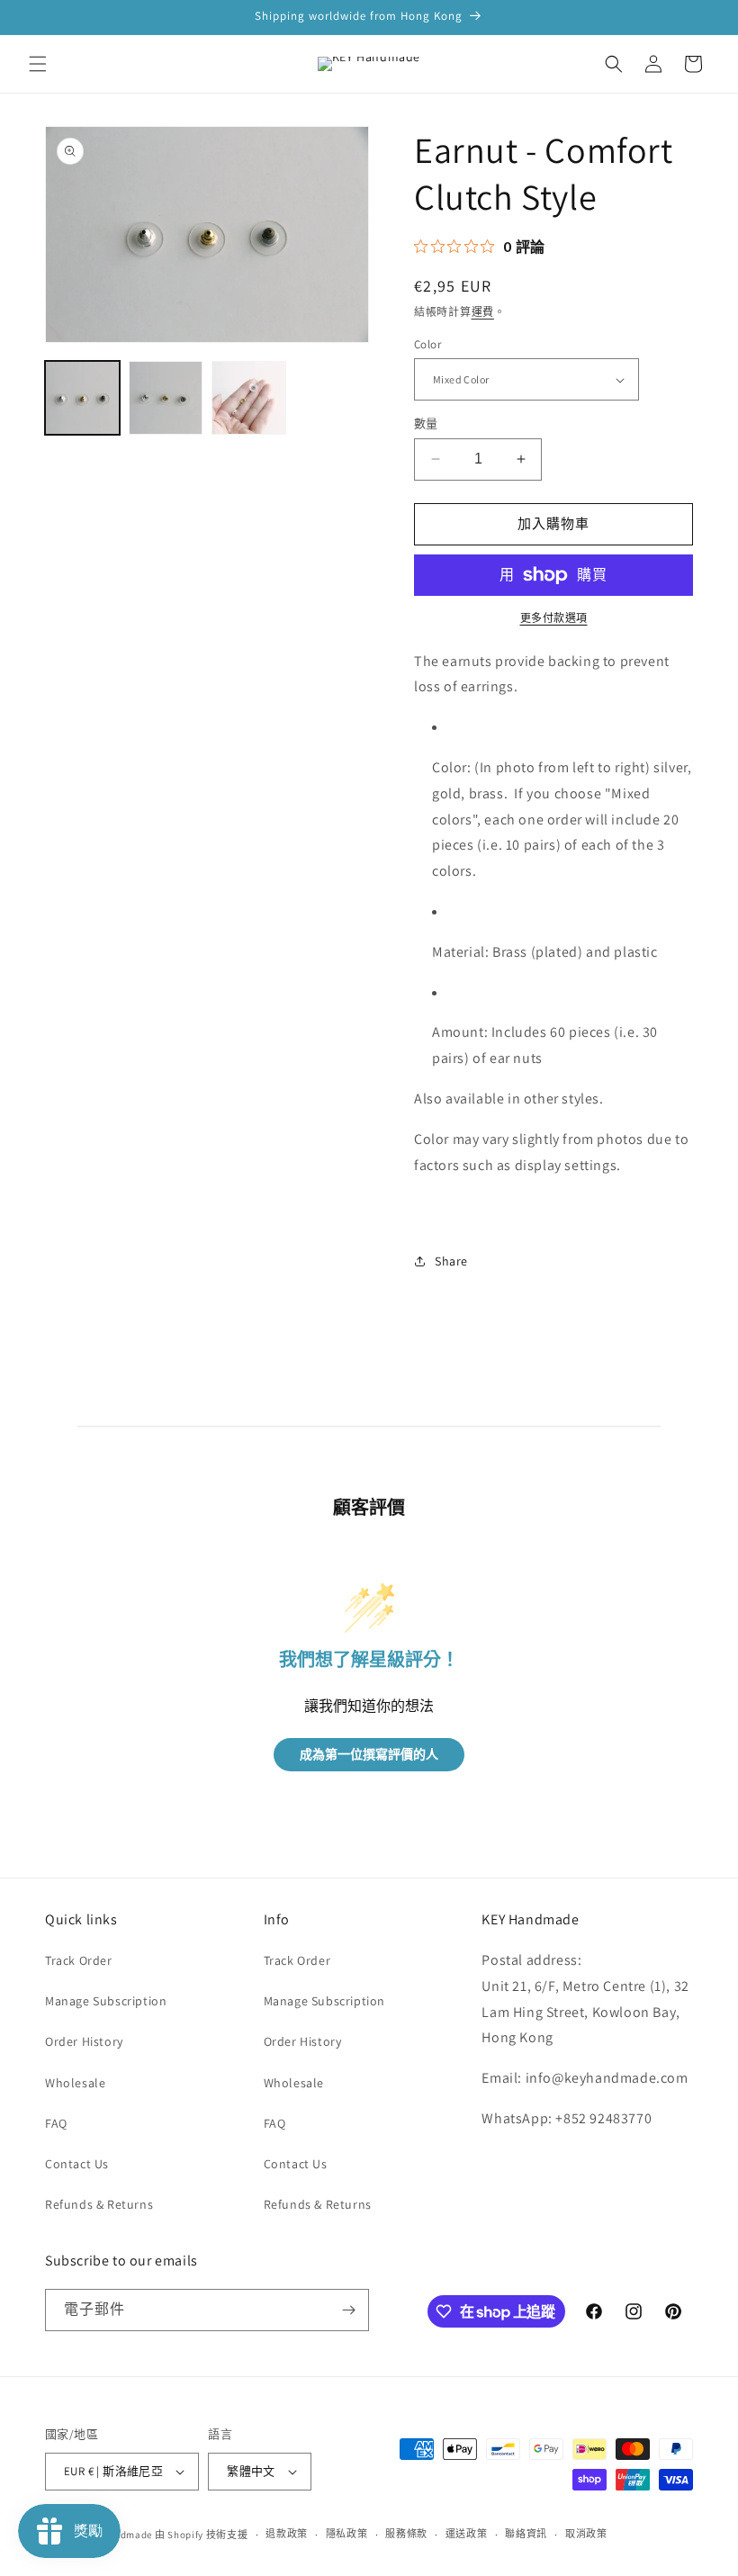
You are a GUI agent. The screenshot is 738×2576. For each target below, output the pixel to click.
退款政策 (287, 2534)
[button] (38, 64)
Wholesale (75, 2083)
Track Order (79, 1960)
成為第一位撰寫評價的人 (369, 1755)
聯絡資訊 (526, 2534)
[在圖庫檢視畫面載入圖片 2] (166, 398)
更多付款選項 (554, 618)
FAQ (56, 2123)
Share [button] (451, 1261)
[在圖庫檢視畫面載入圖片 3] (249, 398)
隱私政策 (347, 2534)
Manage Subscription (106, 2001)
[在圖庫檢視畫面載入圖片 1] (82, 398)
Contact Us (77, 2164)
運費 (483, 312)
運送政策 (467, 2534)
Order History (84, 2041)
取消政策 (586, 2534)
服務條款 (406, 2534)
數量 (426, 423)
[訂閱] (348, 2310)
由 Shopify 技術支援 (202, 2535)
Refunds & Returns (99, 2204)
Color (427, 344)
